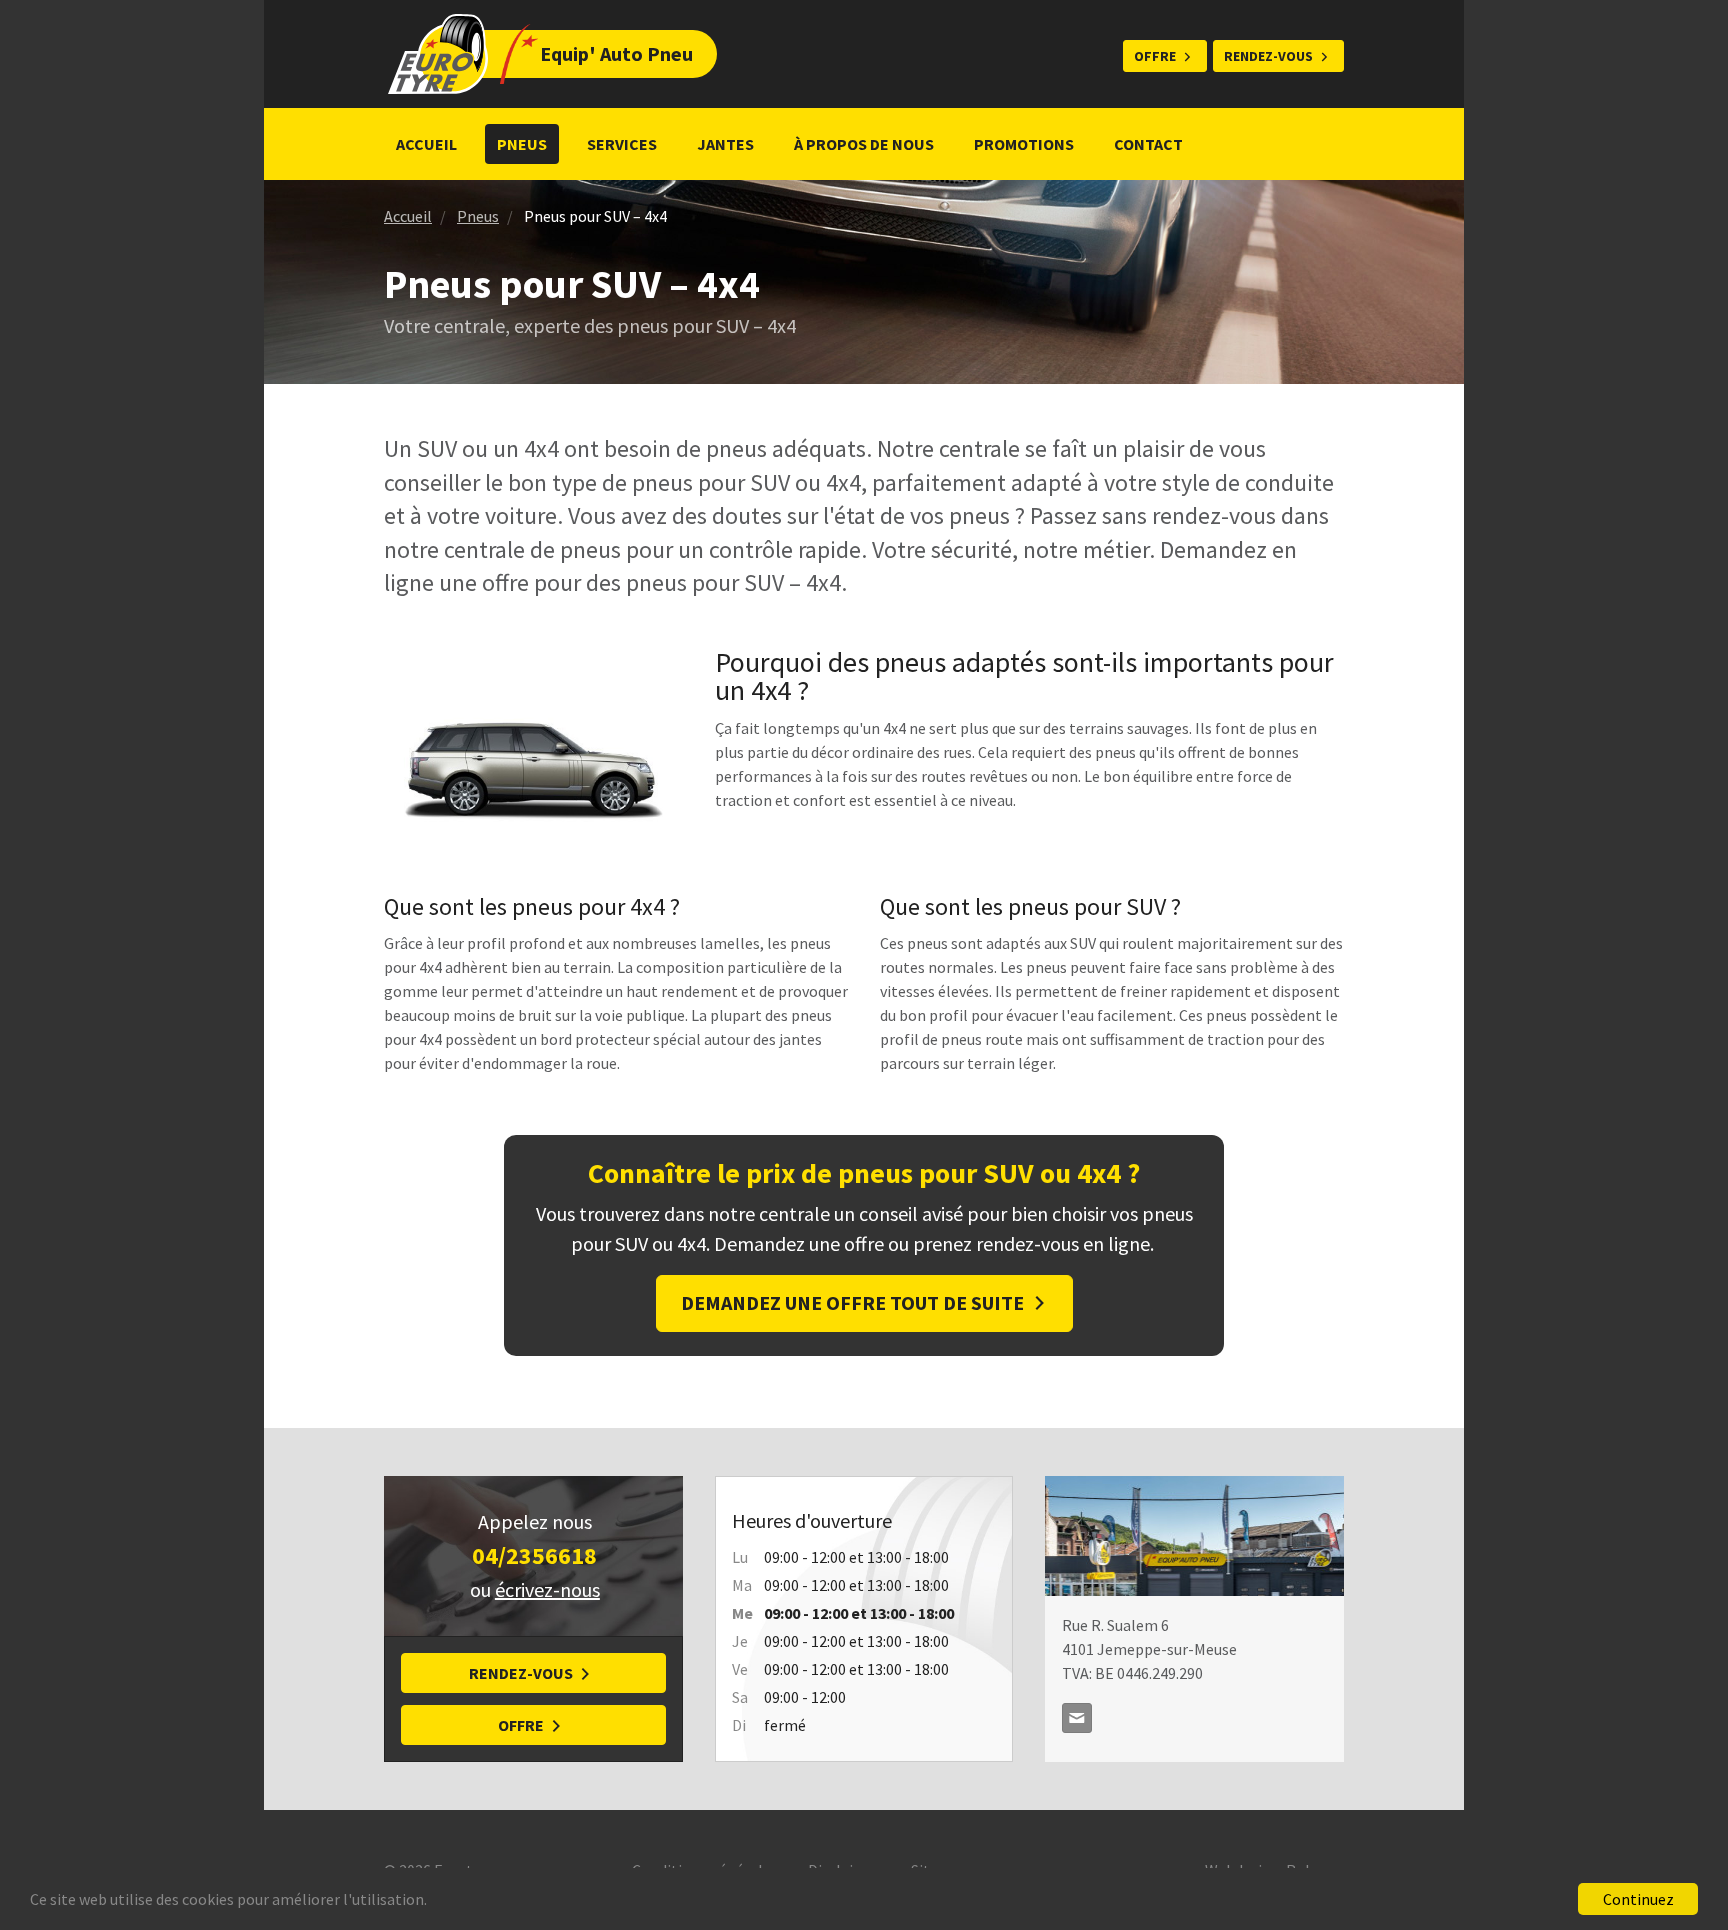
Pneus (522, 144)
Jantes (725, 144)
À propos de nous (864, 144)
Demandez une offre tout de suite (852, 1302)
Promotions (1024, 144)
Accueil (426, 144)
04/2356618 (534, 1555)
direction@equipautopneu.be (1077, 1718)
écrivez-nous (547, 1589)
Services (622, 144)
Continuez (1638, 1899)
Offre (1155, 56)
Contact (1148, 144)
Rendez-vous (1268, 56)
